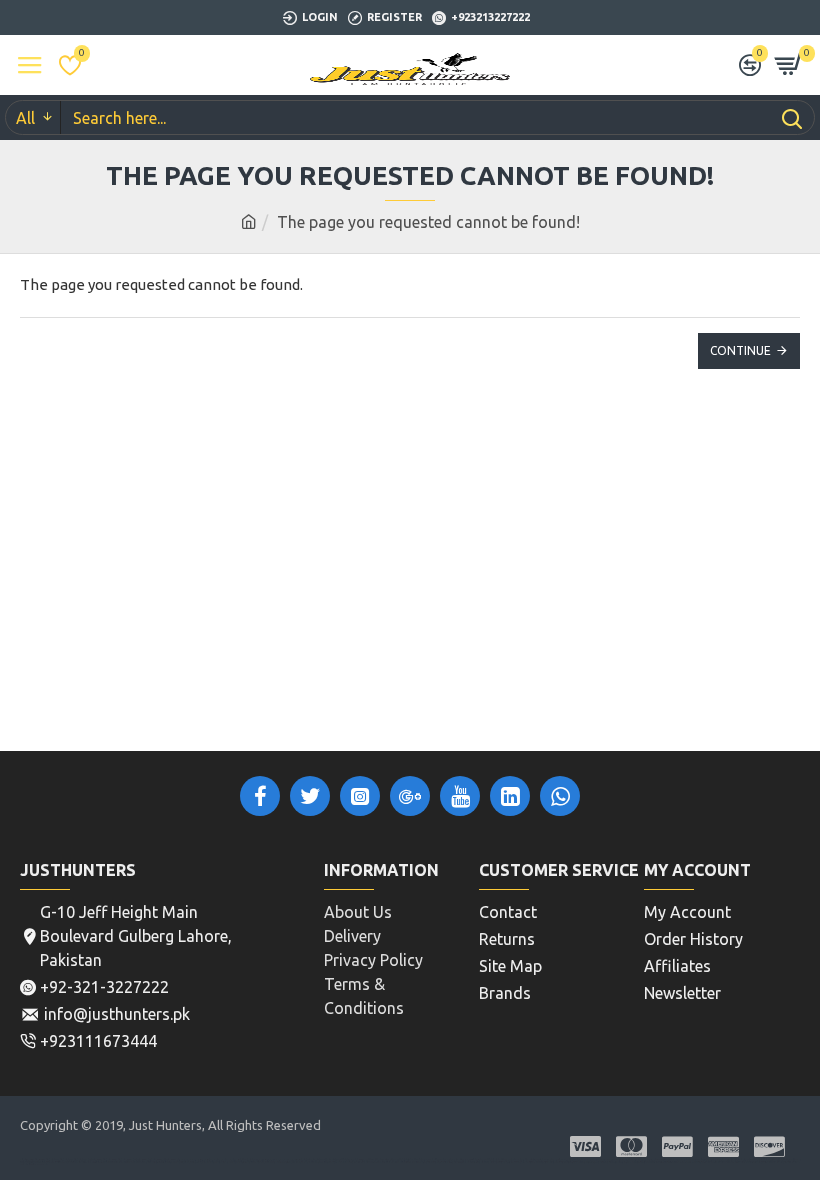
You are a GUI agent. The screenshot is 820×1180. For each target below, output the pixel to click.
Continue (740, 350)
